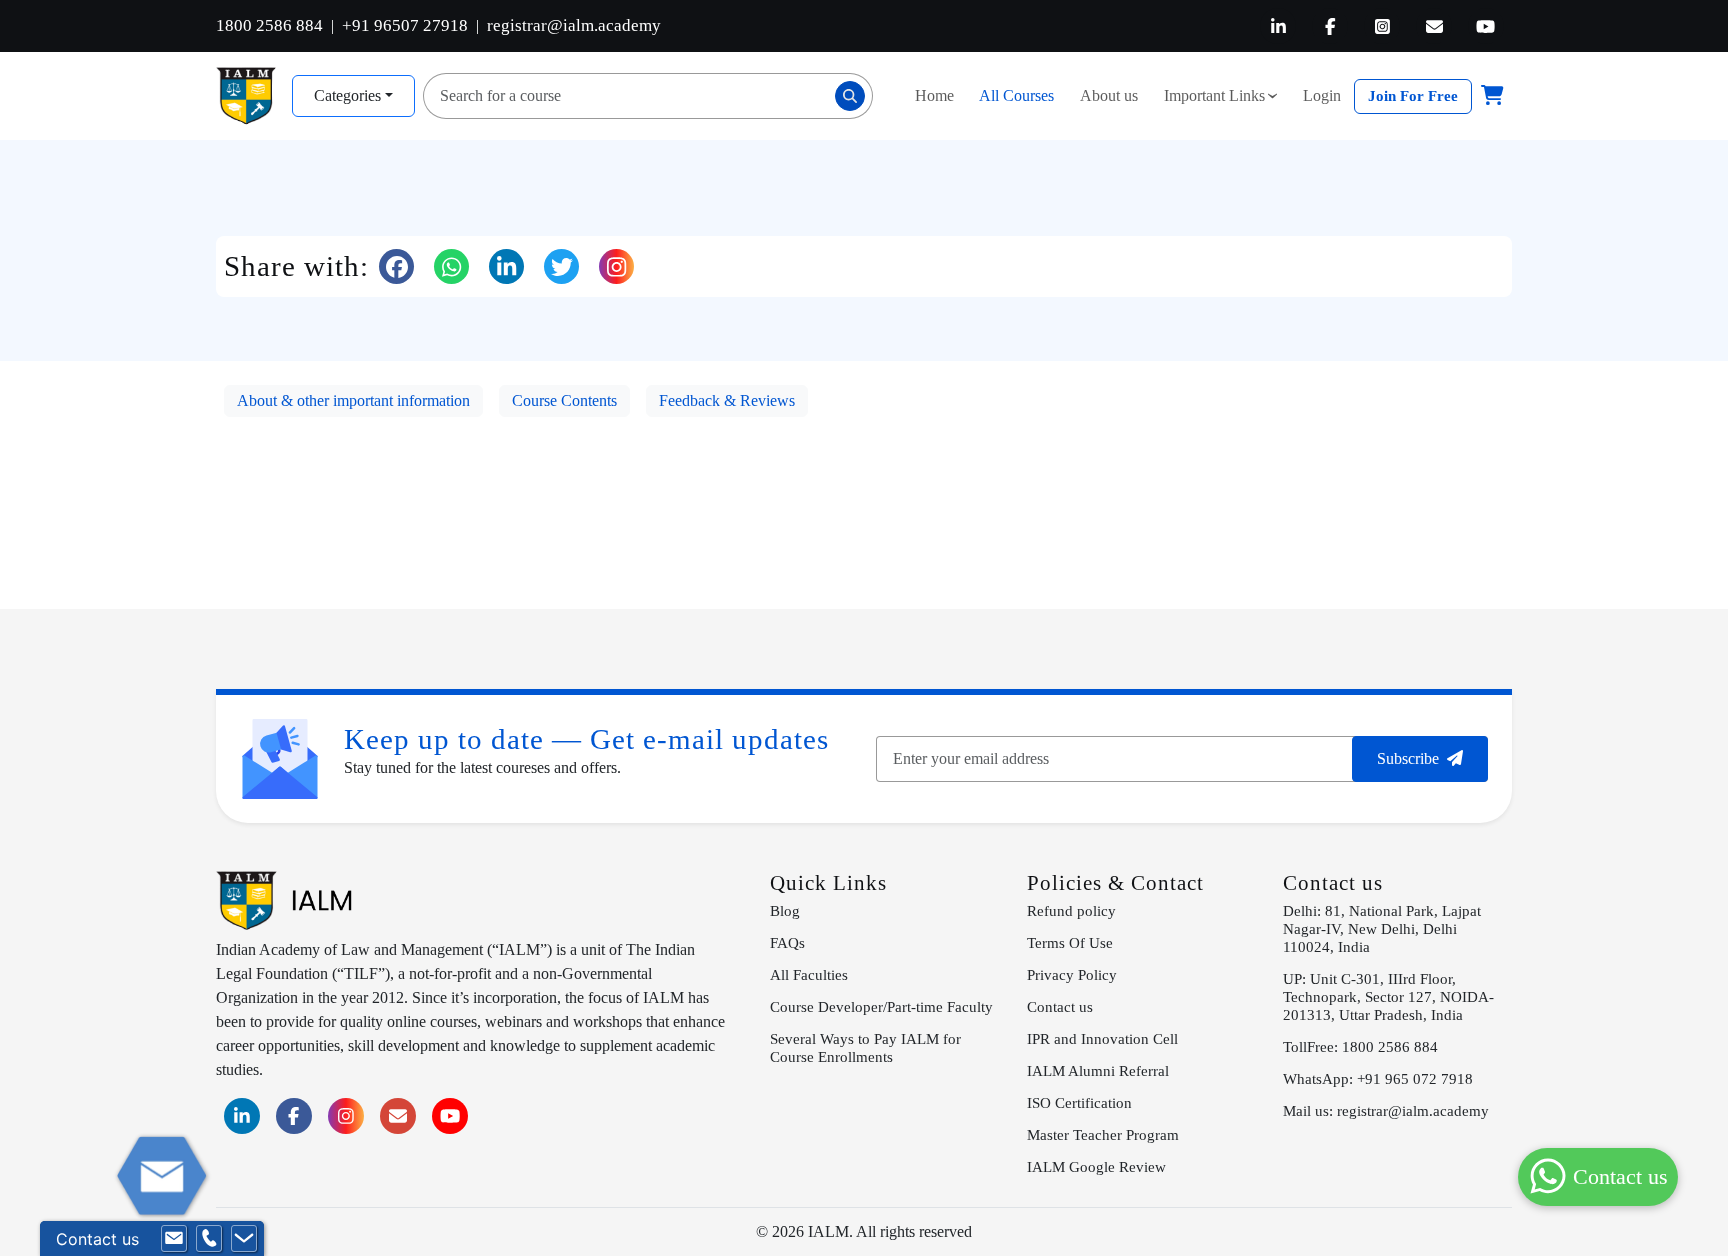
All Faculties (809, 974)
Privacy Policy (1072, 974)
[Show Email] (174, 1239)
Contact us (1060, 1006)
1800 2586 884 (269, 25)
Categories (347, 95)
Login (1322, 95)
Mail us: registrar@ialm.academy (1386, 1110)
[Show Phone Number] (209, 1239)
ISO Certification (1079, 1102)
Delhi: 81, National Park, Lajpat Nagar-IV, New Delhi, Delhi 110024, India (1382, 928)
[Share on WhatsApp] (451, 266)
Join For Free (1413, 95)
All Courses (1016, 95)
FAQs (787, 942)
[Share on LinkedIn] (506, 266)
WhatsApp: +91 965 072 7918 (1378, 1078)
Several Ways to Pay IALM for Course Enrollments (865, 1047)
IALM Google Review (1096, 1166)
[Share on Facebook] (396, 266)
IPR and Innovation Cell (1102, 1038)
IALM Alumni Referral (1098, 1070)
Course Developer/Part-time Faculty (881, 1006)
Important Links (1225, 95)
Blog (785, 910)
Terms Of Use (1070, 942)
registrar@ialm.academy (574, 25)
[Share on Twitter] (561, 266)
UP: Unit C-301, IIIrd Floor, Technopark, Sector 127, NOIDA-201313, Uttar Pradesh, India (1388, 996)
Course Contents (564, 400)
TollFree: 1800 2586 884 (1360, 1046)
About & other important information (353, 400)
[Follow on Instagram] (616, 266)
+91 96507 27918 (405, 25)
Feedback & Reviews (727, 400)
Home (934, 95)
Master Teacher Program (1103, 1134)
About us (1109, 95)
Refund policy (1071, 910)
